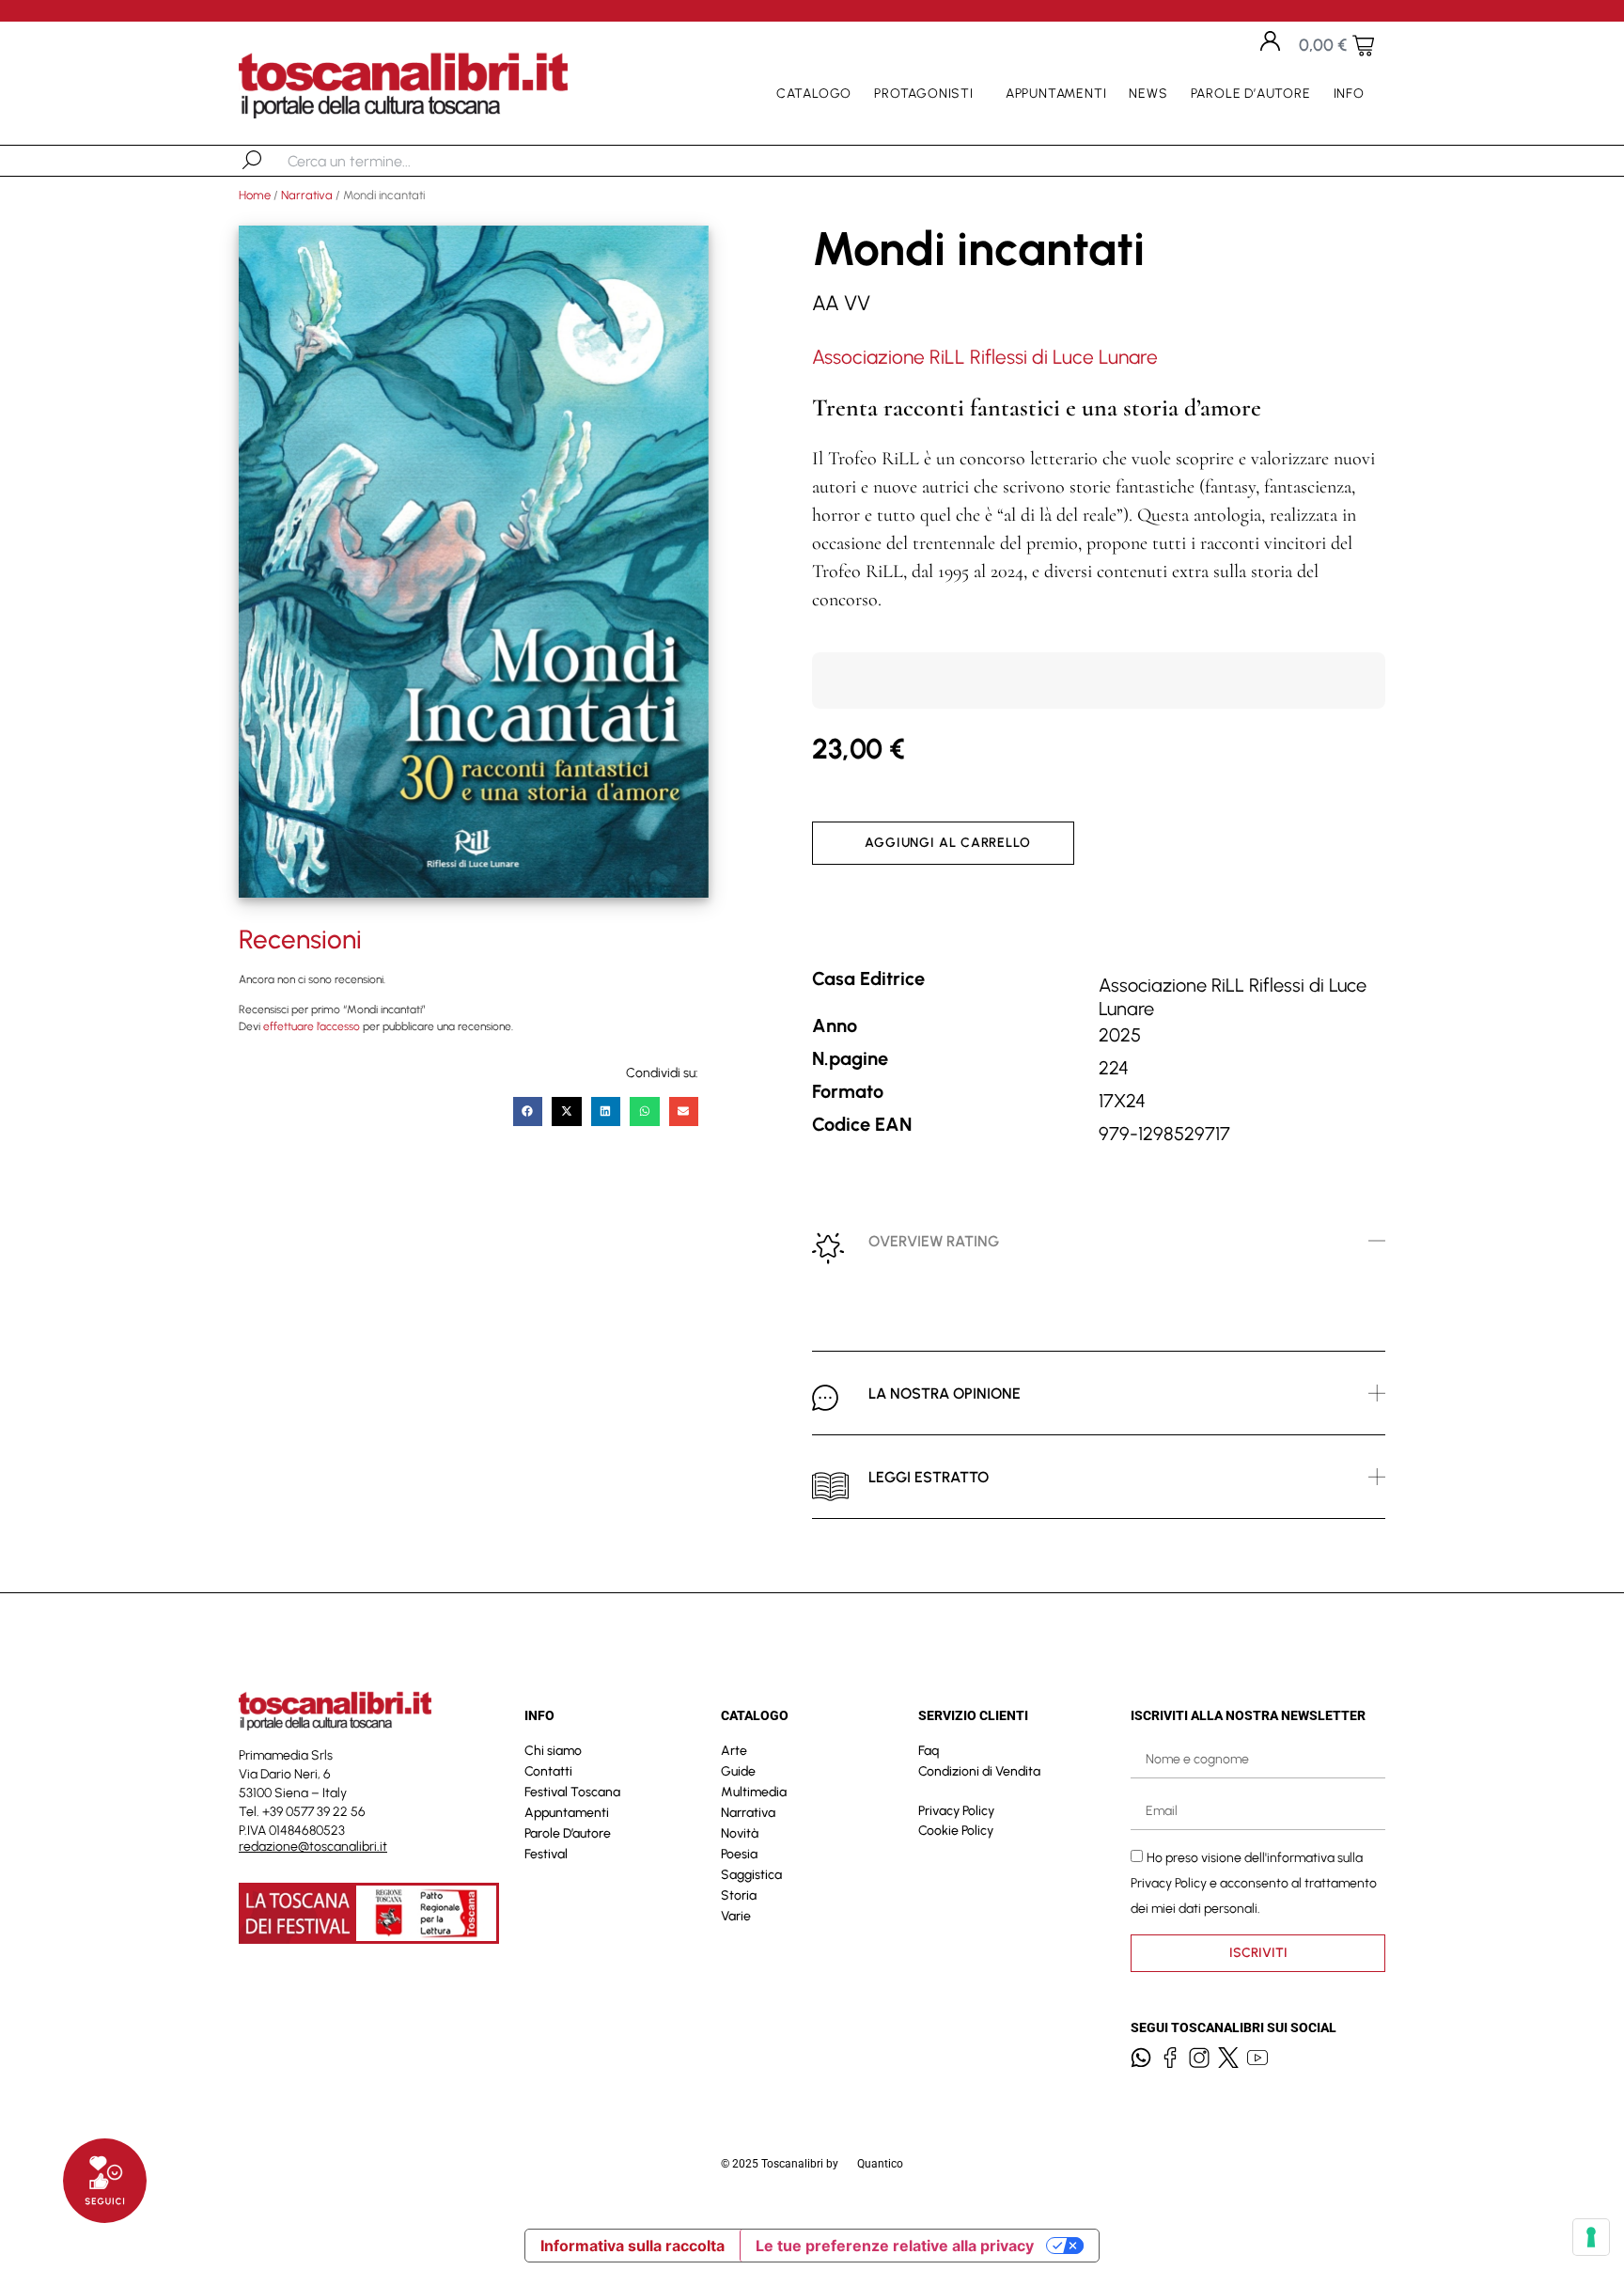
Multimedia (754, 1792)
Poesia (739, 1854)
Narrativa (307, 195)
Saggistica (751, 1875)
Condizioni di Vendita (979, 1771)
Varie (736, 1916)
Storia (739, 1895)
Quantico (880, 2164)
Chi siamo (553, 1751)
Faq (929, 1751)
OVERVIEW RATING (934, 1241)
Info (1349, 94)
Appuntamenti (1056, 94)
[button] (528, 1112)
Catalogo (814, 94)
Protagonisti (924, 94)
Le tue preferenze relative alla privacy (895, 2246)
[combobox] (385, 161)
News (1148, 94)
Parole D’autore (1251, 94)
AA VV (841, 303)
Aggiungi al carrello (948, 843)
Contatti (548, 1771)
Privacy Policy (956, 1811)
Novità (740, 1833)
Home (255, 195)
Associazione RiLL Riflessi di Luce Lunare (985, 357)
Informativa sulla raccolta (632, 2246)
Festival (546, 1854)
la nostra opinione (945, 1393)
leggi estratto (929, 1477)
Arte (734, 1751)
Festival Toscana (572, 1792)
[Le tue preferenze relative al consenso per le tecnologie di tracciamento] (1591, 2237)
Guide (738, 1771)
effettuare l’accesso (312, 1026)
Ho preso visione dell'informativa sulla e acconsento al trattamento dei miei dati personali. (1254, 1883)
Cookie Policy (956, 1831)
